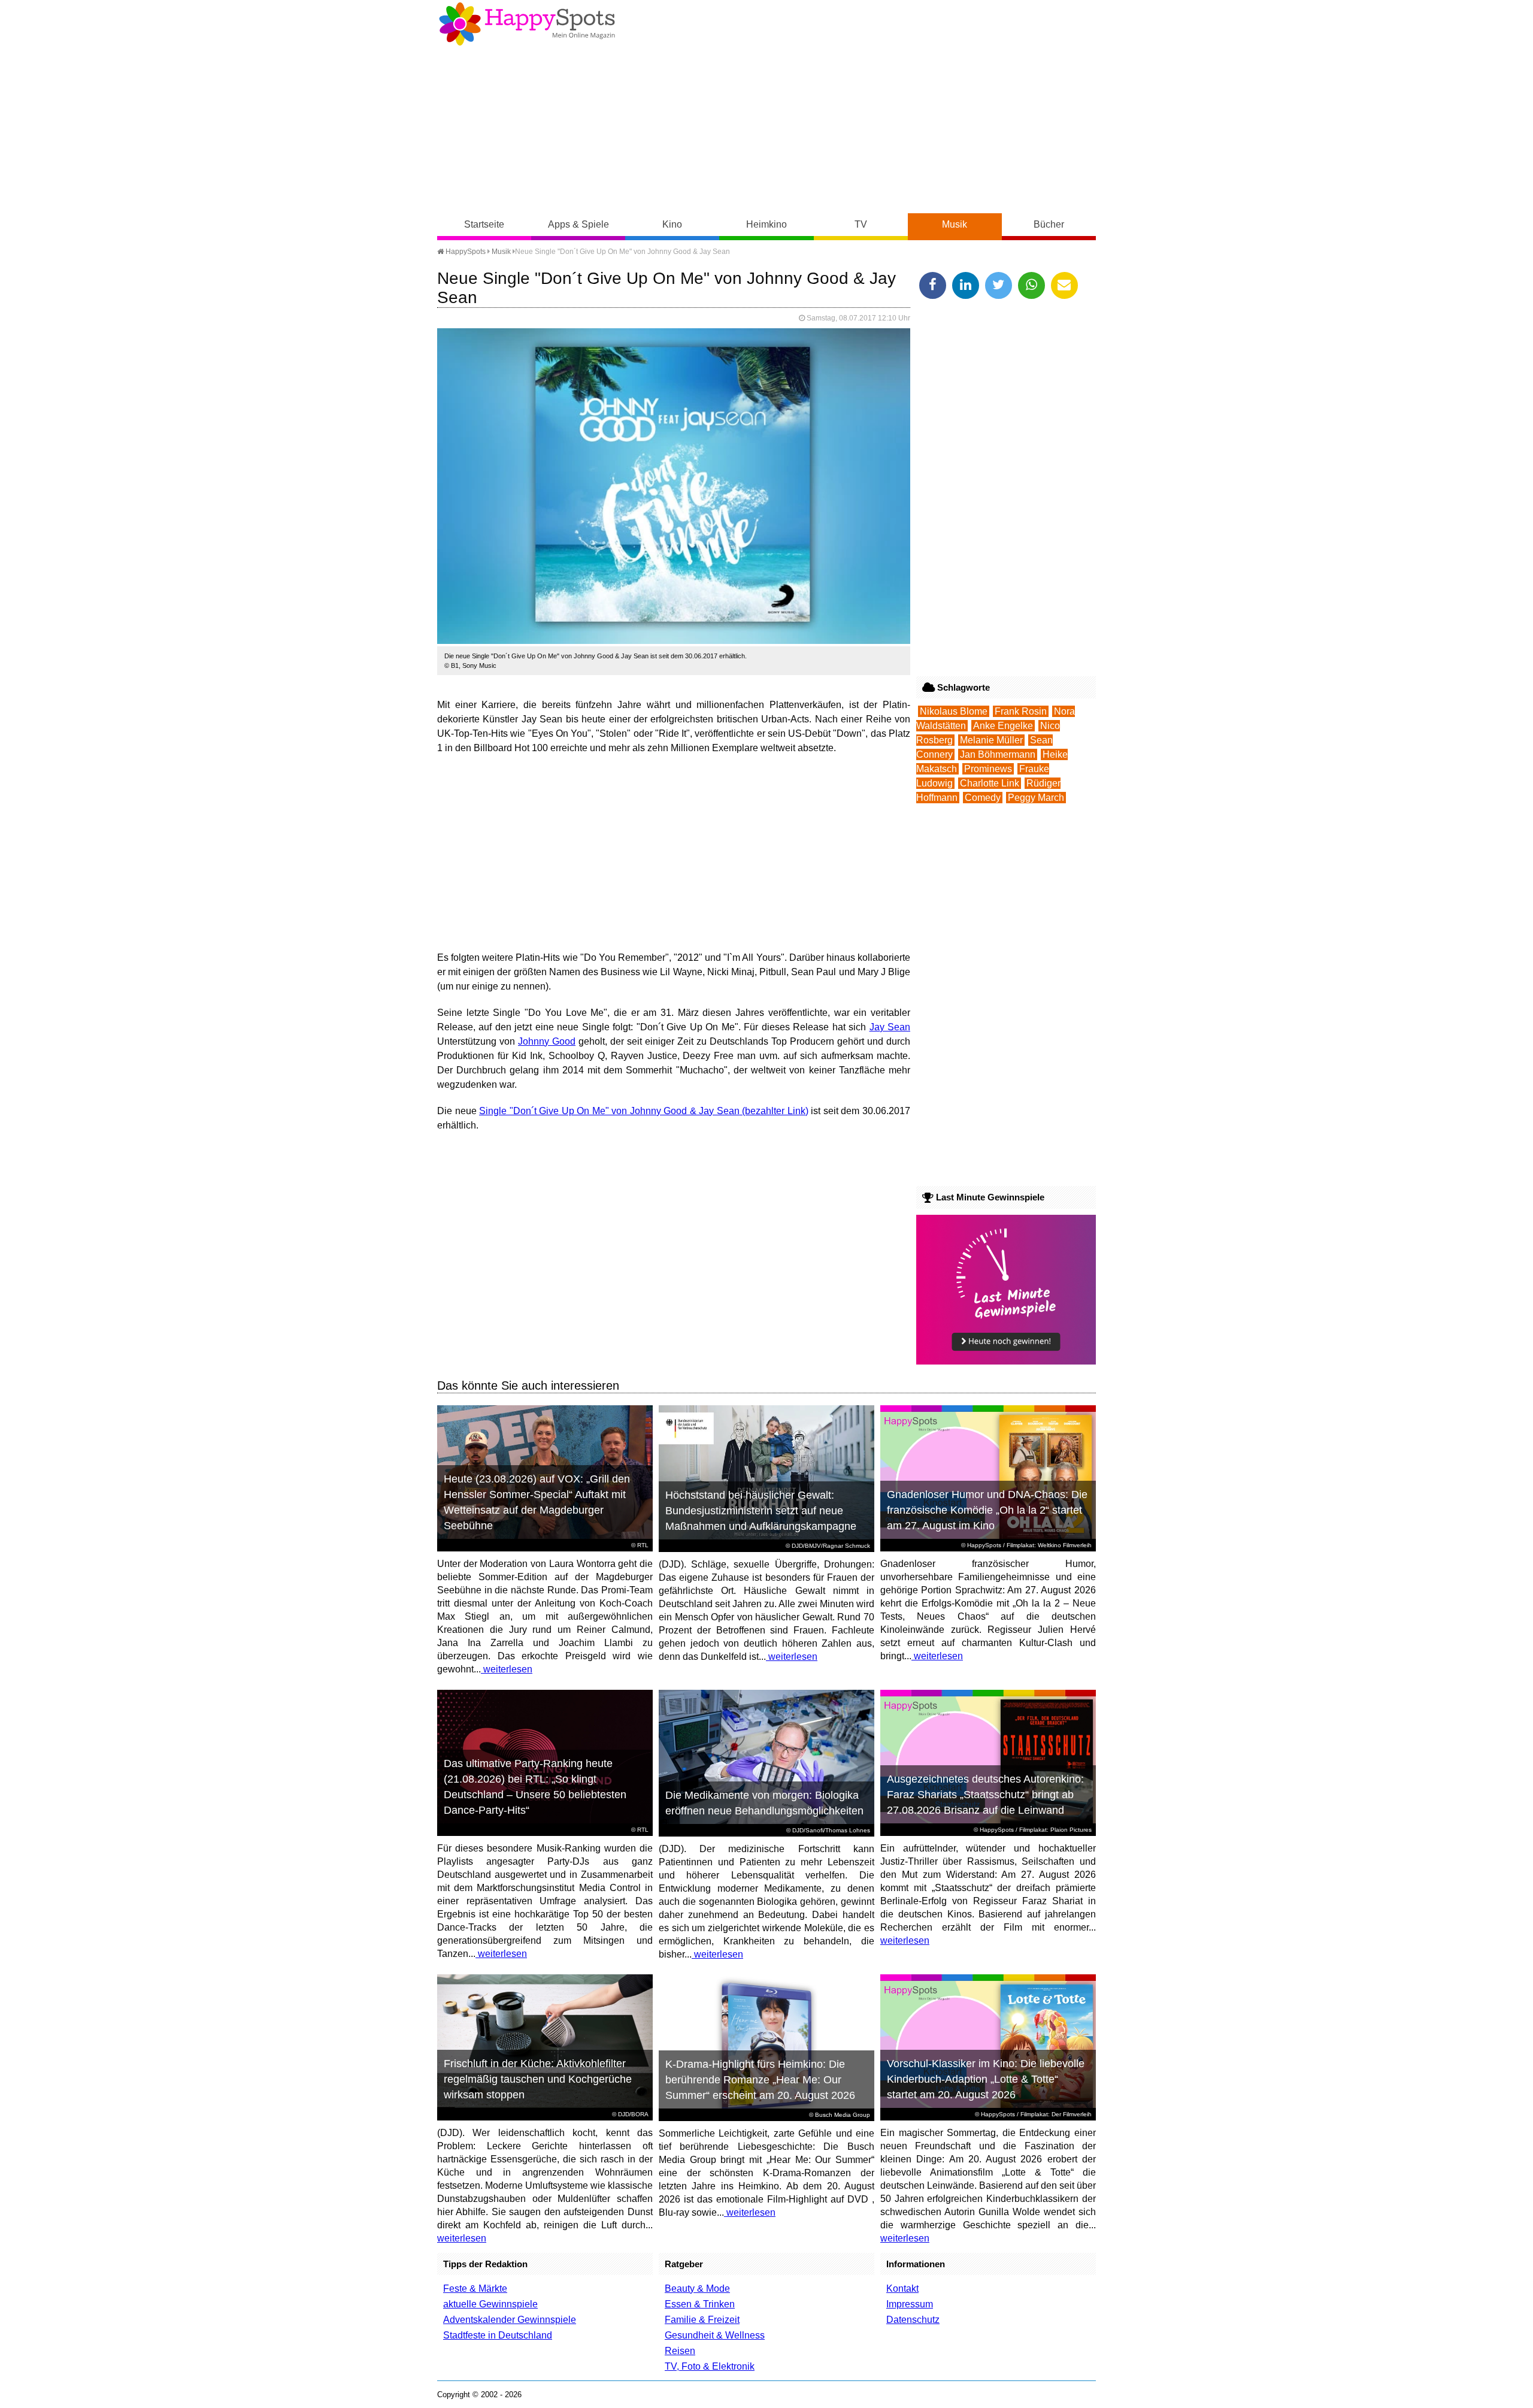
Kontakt (902, 2288)
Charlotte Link (990, 783)
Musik (955, 224)
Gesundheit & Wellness (715, 2335)
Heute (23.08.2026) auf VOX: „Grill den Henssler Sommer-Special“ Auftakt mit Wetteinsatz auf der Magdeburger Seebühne (537, 1502)
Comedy (983, 798)
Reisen (680, 2351)
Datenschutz (913, 2320)
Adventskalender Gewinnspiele (510, 2320)
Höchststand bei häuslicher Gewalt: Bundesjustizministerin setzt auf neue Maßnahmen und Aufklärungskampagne (761, 1511)
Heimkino (766, 224)
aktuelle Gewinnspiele (490, 2304)
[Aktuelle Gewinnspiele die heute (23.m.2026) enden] (1006, 1361)
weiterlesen (507, 1669)
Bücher (1049, 224)
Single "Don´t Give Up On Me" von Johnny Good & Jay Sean (609, 1111)
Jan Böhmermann (998, 754)
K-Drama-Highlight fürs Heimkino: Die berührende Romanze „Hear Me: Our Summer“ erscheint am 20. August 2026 (760, 2080)
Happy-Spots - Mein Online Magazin (527, 24)
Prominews (988, 769)
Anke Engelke (1003, 726)
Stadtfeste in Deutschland (498, 2335)
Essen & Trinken (700, 2304)
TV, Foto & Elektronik (710, 2366)
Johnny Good (547, 1041)
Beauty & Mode (697, 2288)
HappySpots (465, 252)
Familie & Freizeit (702, 2320)
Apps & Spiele (578, 224)
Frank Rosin (1021, 711)
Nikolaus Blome (954, 711)
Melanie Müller (991, 740)
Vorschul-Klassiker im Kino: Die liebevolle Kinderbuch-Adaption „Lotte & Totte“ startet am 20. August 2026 (986, 2079)
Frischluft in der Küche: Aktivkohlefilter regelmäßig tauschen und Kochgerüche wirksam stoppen (538, 2079)
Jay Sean (890, 1027)
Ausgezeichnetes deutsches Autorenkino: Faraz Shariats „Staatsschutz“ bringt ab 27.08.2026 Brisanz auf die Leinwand (985, 1795)
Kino (672, 224)
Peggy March (1036, 798)
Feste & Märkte (475, 2288)
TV (861, 224)
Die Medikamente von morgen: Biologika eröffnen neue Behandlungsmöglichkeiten (764, 1803)
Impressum (910, 2304)
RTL (643, 1545)
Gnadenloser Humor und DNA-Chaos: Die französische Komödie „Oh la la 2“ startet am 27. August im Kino (987, 1510)
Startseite (484, 224)
